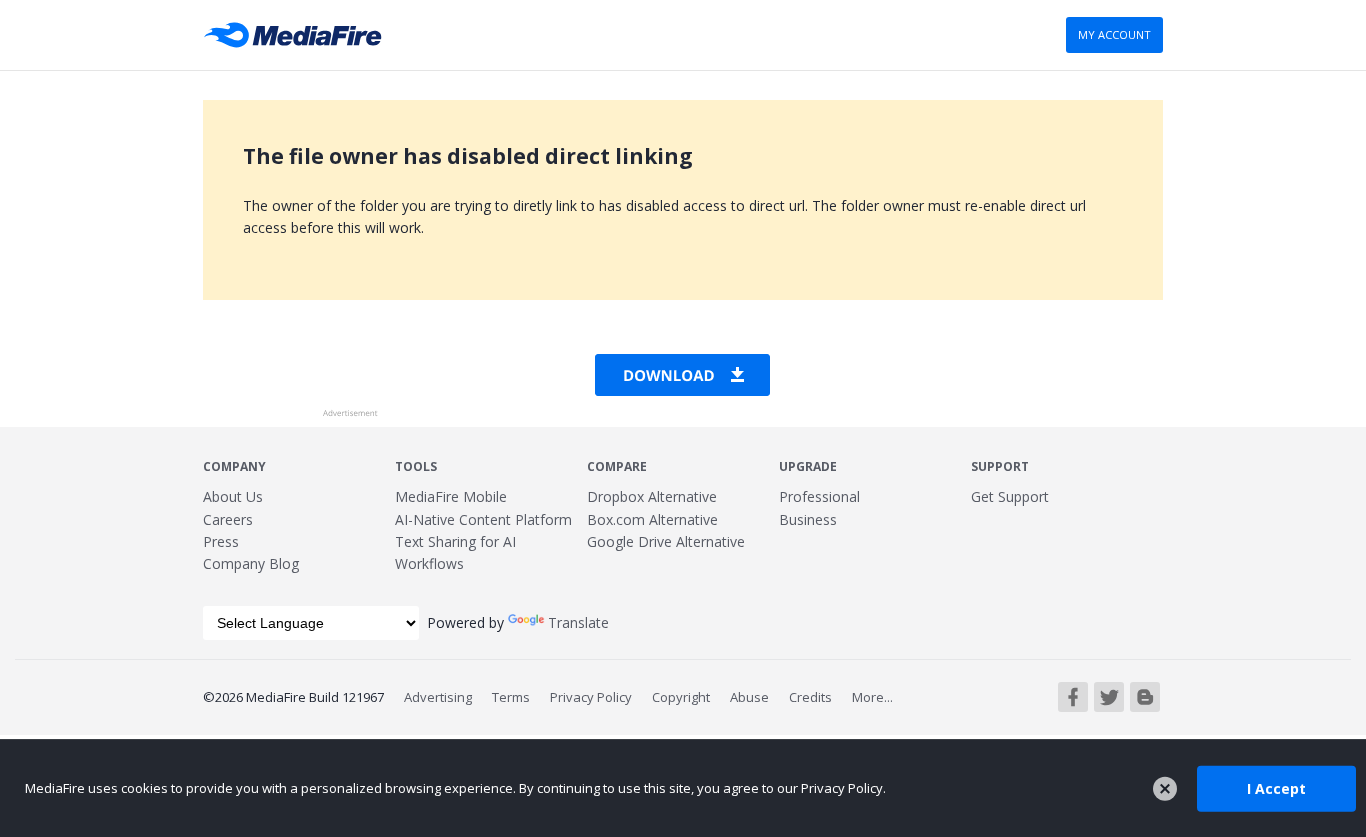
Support (1000, 466)
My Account (1114, 34)
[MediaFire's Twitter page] (1109, 697)
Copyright (681, 697)
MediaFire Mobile (451, 496)
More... (872, 697)
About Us (233, 496)
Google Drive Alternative (666, 541)
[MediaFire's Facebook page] (1073, 697)
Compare (617, 466)
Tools (416, 466)
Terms (511, 697)
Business (808, 519)
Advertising (438, 697)
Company (234, 466)
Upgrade (808, 466)
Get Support (1010, 496)
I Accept (1276, 787)
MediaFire (298, 35)
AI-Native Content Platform (483, 519)
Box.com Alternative (652, 519)
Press (221, 541)
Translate (578, 622)
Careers (228, 519)
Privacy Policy (591, 697)
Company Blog (251, 563)
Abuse (749, 697)
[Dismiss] (1165, 789)
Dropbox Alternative (652, 496)
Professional (819, 496)
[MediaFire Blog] (1145, 697)
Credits (810, 697)
